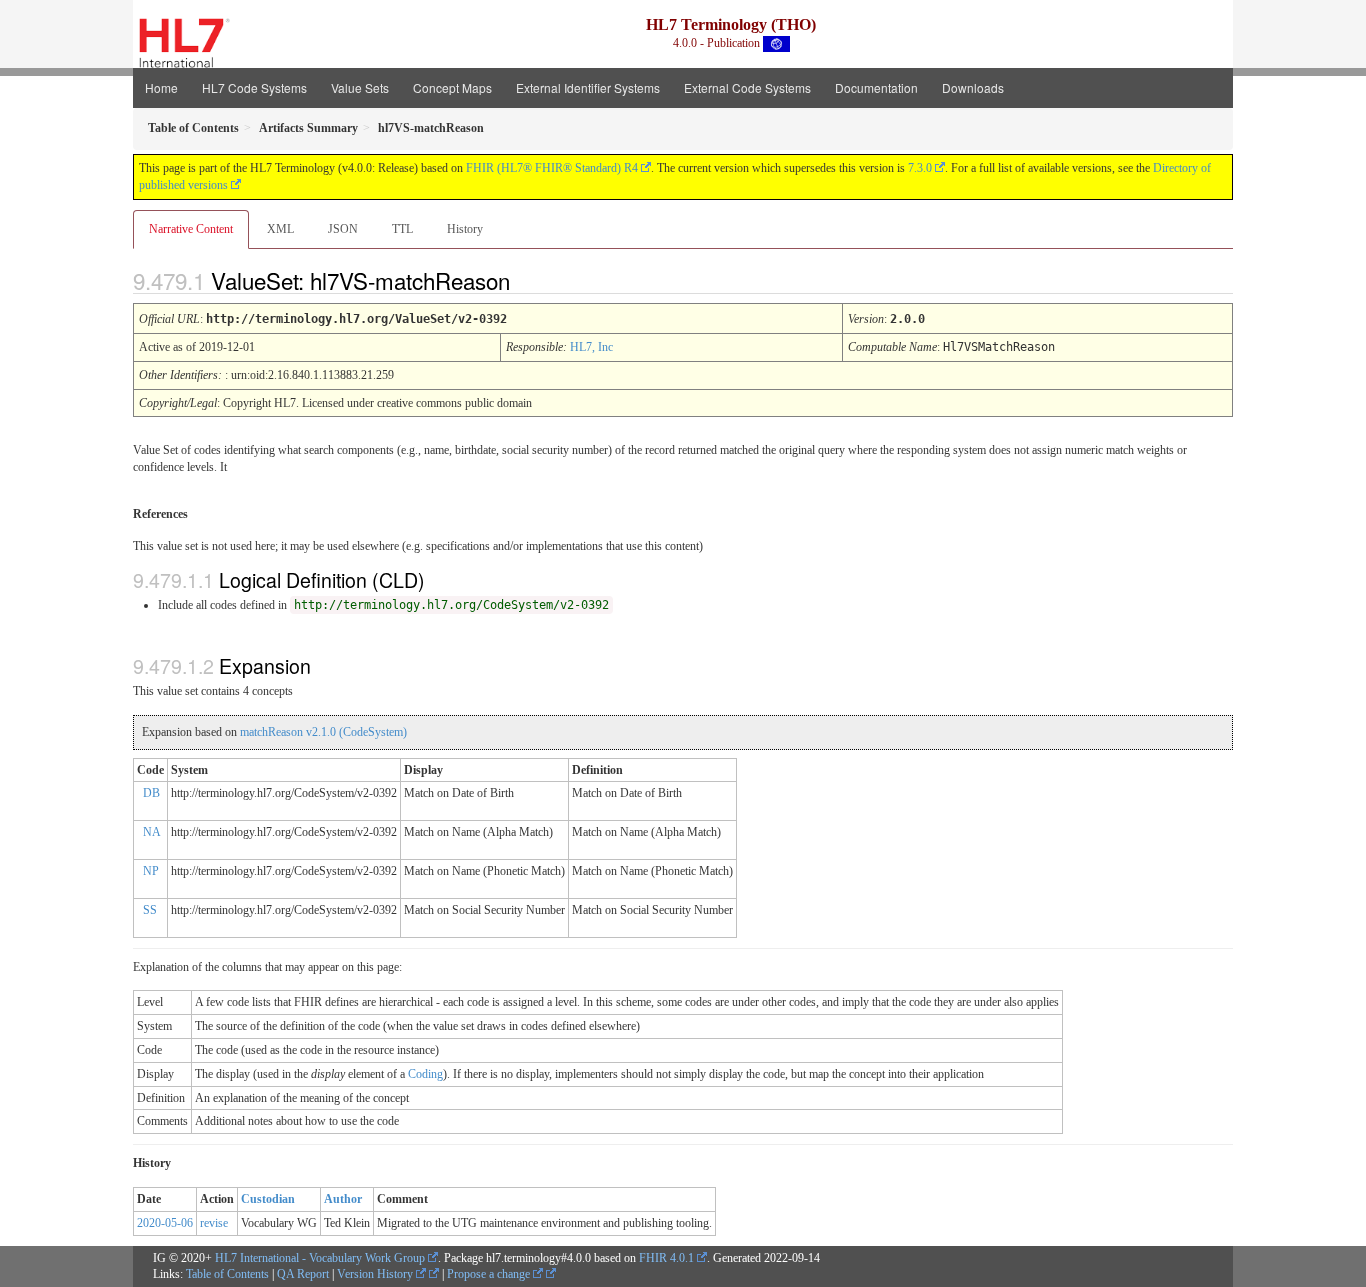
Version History (376, 1274)
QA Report (303, 1274)
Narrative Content (191, 229)
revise (214, 1223)
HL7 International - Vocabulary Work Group (320, 1258)
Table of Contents (227, 1274)
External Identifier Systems (588, 87)
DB (151, 793)
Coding (425, 1074)
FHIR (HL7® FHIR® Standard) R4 (552, 168)
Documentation (876, 87)
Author (343, 1199)
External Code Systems (747, 87)
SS (150, 910)
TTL (402, 229)
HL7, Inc (591, 347)
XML (280, 229)
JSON (343, 229)
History (465, 229)
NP (151, 871)
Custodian (268, 1199)
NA (152, 832)
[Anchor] (527, 280)
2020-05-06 (165, 1223)
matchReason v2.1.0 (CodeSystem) (323, 732)
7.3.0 (920, 168)
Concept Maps (452, 87)
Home (161, 87)
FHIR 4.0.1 (666, 1258)
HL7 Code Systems (254, 87)
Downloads (973, 87)
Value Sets (360, 87)
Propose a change (490, 1274)
